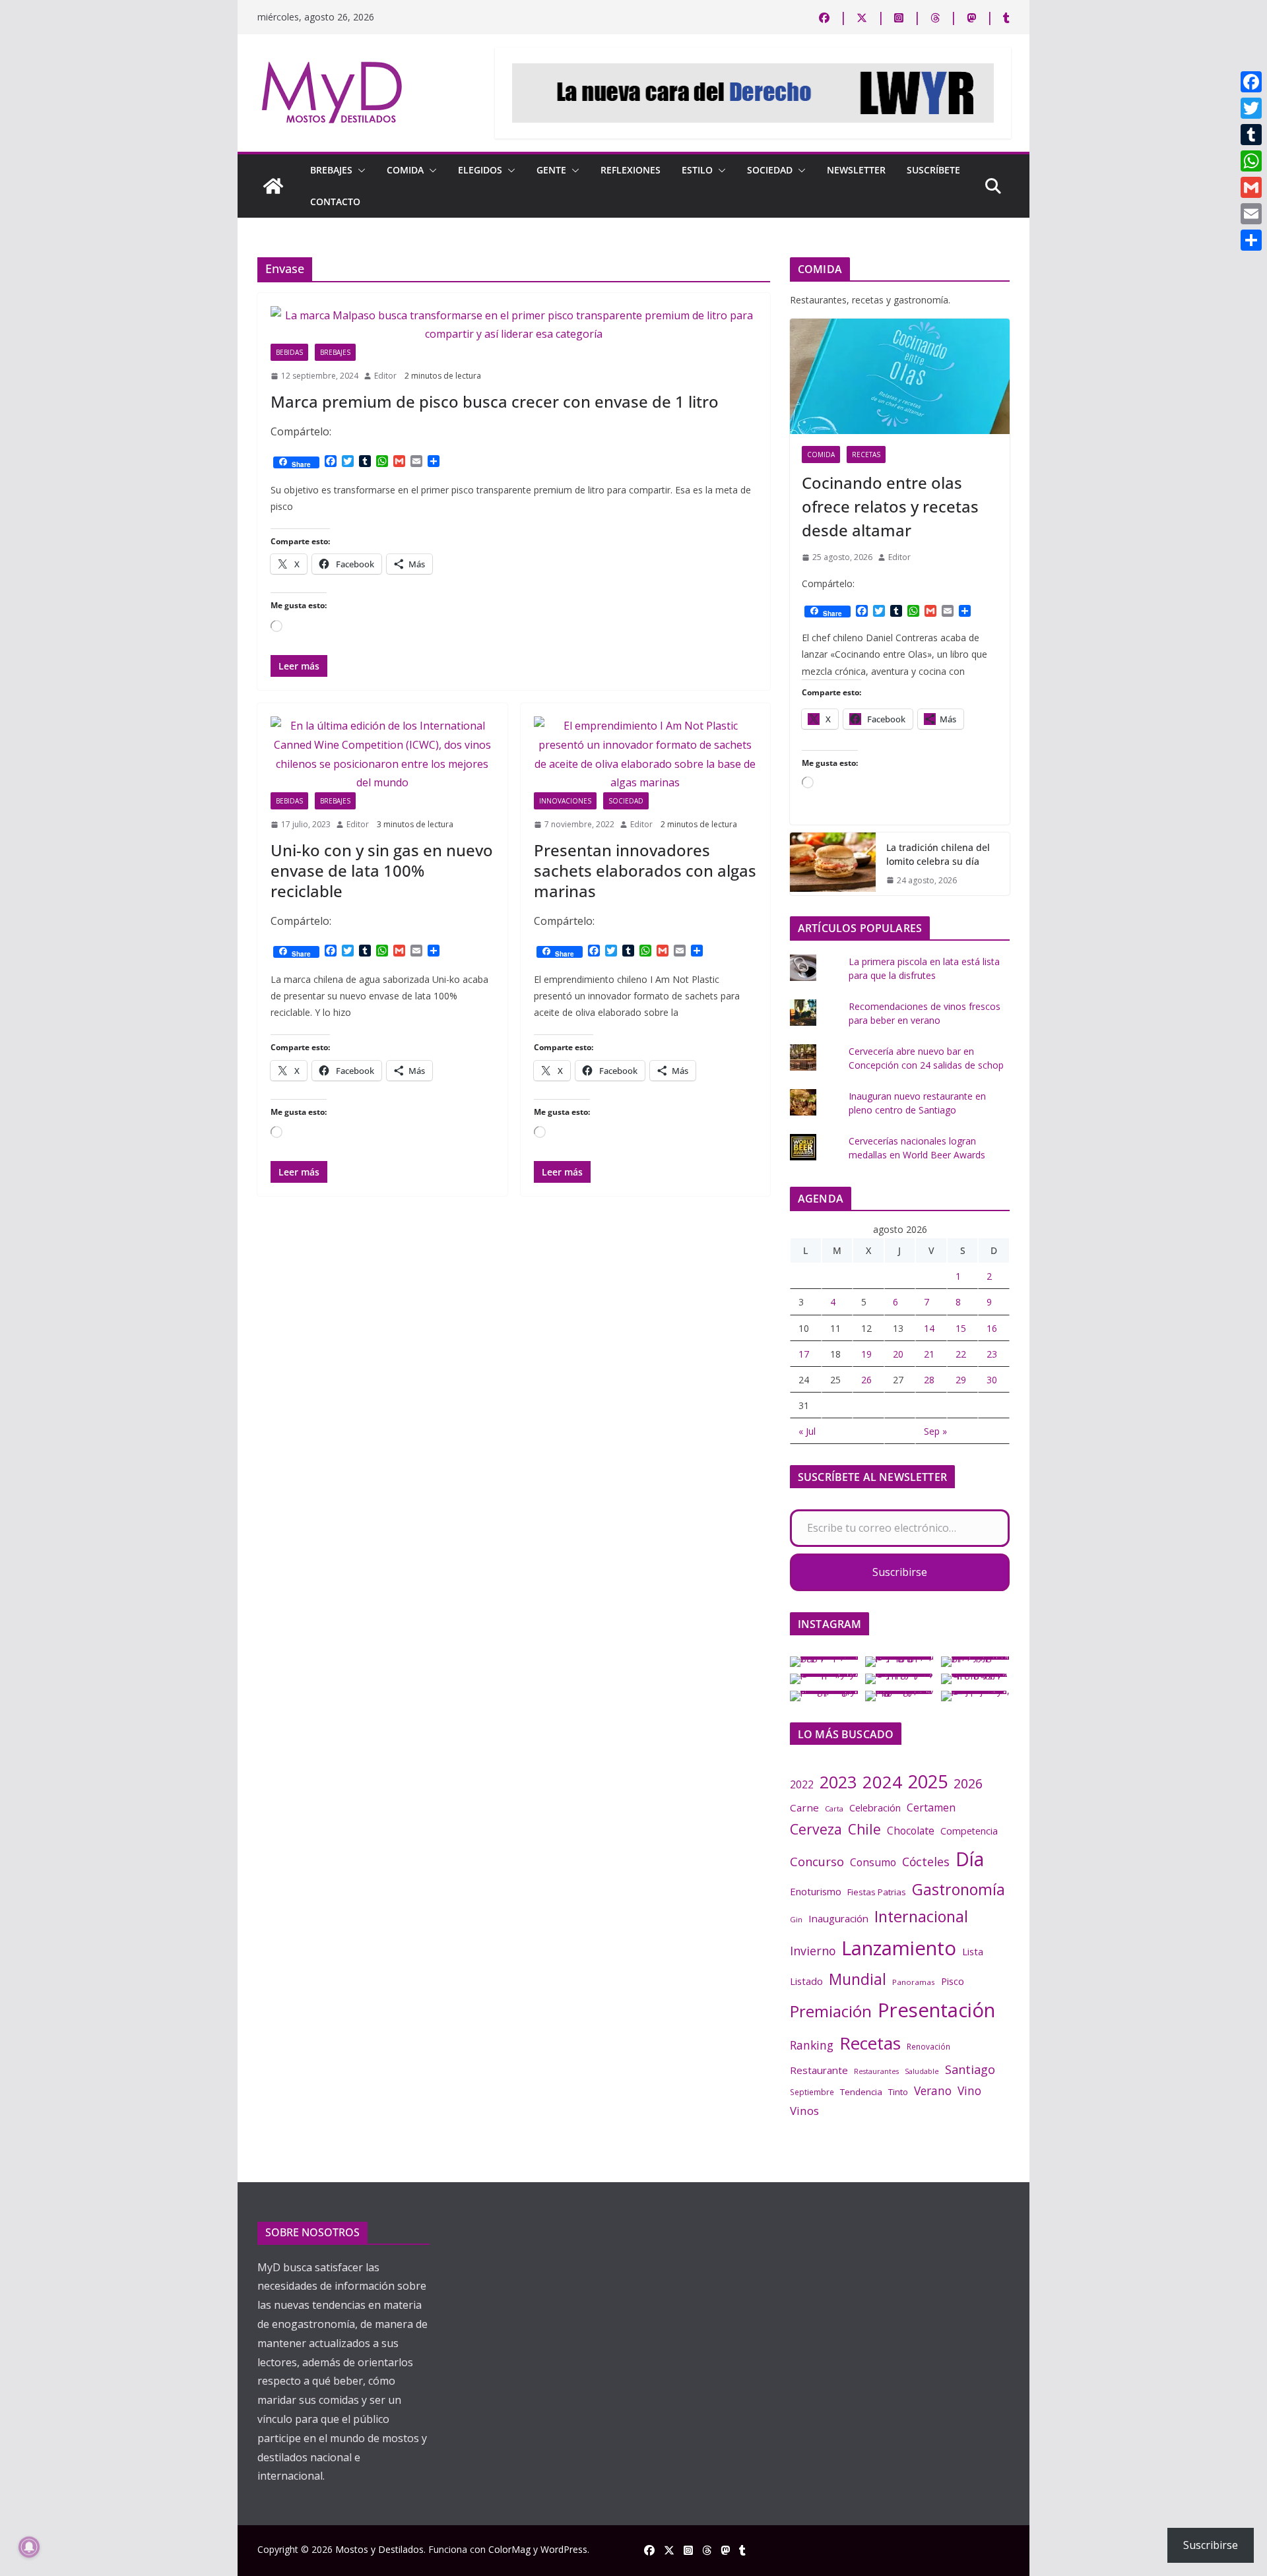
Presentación (936, 2010)
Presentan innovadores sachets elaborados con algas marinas (645, 870)
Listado (806, 1981)
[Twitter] (1251, 108)
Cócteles (926, 1862)
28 (929, 1380)
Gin (796, 1919)
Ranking (812, 2045)
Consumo (873, 1862)
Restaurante (819, 2070)
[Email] (1251, 214)
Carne (804, 1807)
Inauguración (838, 1918)
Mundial (858, 1979)
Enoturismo (816, 1891)
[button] (359, 170)
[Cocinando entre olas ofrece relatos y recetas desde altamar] (900, 376)
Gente (551, 170)
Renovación (928, 2046)
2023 (838, 1782)
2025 (928, 1781)
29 (961, 1380)
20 (898, 1354)
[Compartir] (1251, 240)
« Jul (807, 1431)
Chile (864, 1829)
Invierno (813, 1951)
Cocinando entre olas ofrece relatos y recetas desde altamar (890, 506)
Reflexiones (631, 170)
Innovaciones (565, 801)
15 (961, 1328)
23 (992, 1354)
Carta (834, 1808)
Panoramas (914, 1982)
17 (804, 1354)
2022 (802, 1784)
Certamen (931, 1807)
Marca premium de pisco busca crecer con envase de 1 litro (495, 401)
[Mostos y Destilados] (273, 186)
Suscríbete (933, 170)
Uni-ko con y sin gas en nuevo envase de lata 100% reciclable (382, 870)
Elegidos (480, 170)
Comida (405, 170)
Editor (385, 376)
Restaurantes (876, 2071)
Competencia (969, 1831)
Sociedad (770, 170)
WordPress (564, 2549)
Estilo (697, 170)
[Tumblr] (1251, 135)
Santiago (970, 2069)
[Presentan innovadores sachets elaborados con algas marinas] (646, 754)
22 (961, 1354)
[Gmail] (1251, 187)
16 (992, 1328)
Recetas (866, 455)
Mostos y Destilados (379, 2549)
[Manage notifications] (29, 2547)
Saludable (922, 2071)
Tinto (898, 2092)
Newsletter (856, 170)
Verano (933, 2090)
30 (992, 1380)
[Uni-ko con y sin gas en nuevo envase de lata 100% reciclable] (382, 754)
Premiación (831, 2011)
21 (929, 1354)
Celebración (875, 1807)
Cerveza (816, 1829)
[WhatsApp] (1251, 161)
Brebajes (331, 170)
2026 (968, 1783)
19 (866, 1354)
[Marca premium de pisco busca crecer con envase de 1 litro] (514, 325)
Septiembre (812, 2092)
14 (929, 1328)
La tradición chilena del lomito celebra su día (938, 854)
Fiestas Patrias (877, 1892)
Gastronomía (958, 1889)
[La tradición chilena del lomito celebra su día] (833, 864)
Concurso (817, 1862)
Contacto (335, 202)
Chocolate (911, 1831)
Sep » (935, 1431)
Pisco (953, 1981)
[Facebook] (1251, 82)
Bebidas (289, 352)
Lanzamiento (899, 1948)
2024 (882, 1782)
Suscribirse (900, 1572)
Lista (973, 1951)
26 (866, 1380)
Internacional (921, 1916)
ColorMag (509, 2549)
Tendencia (861, 2092)
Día (970, 1859)
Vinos (804, 2111)
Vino (969, 2090)
